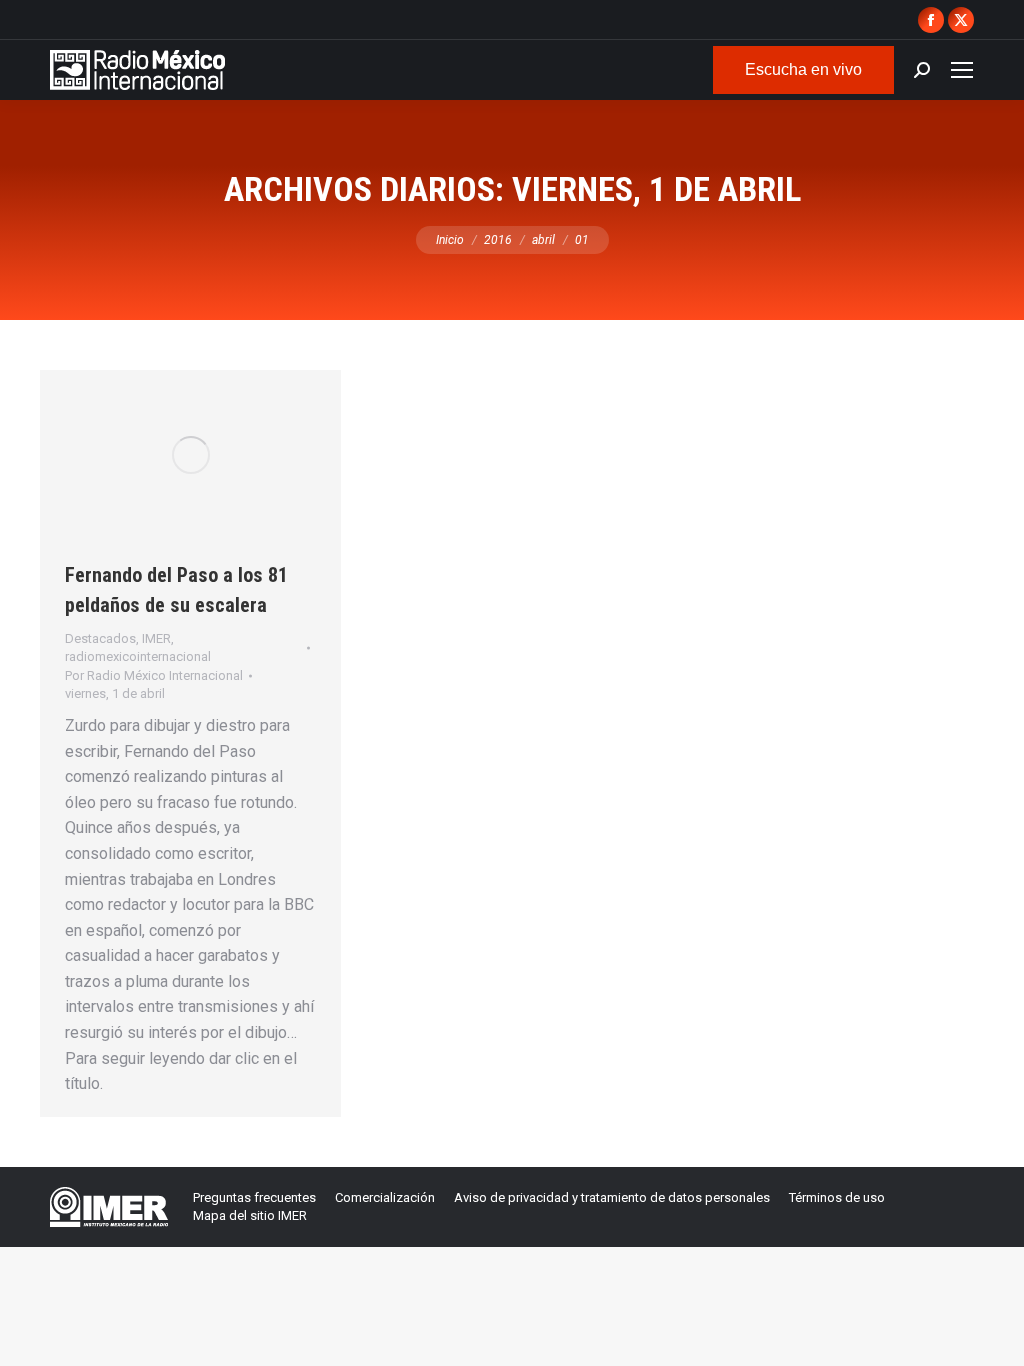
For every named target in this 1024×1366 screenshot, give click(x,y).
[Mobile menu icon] (962, 70)
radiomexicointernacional (138, 656)
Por (154, 675)
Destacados (100, 638)
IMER (156, 638)
